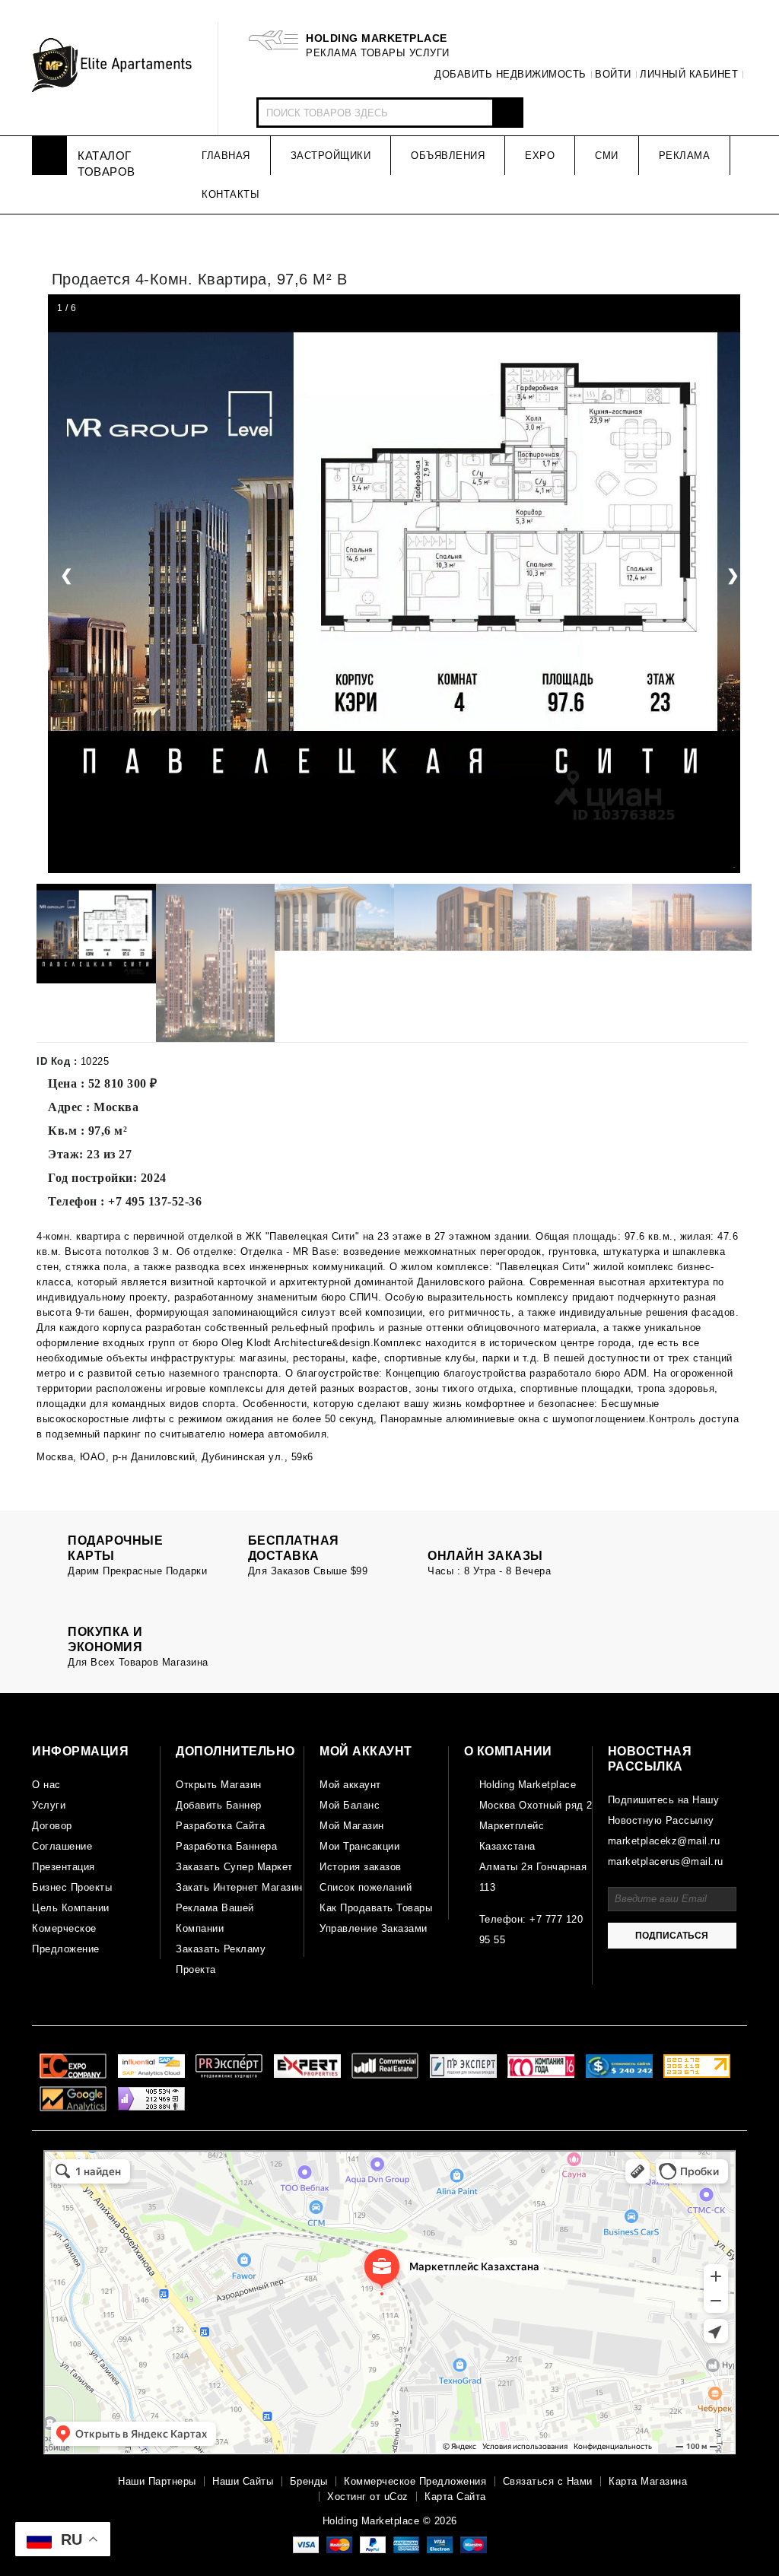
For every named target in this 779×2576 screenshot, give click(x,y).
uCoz (396, 2497)
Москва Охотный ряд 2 (536, 1805)
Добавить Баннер (219, 1805)
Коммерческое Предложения (415, 2481)
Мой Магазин (352, 1826)
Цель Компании (71, 1908)
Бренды (309, 2481)
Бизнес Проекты (72, 1887)
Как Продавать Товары (376, 1908)
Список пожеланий (366, 1887)
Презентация (64, 1867)
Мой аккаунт (350, 1785)
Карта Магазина (648, 2481)
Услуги (49, 1805)
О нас (46, 1785)
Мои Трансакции (359, 1846)
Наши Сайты (243, 2481)
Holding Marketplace (528, 1785)
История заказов (361, 1867)
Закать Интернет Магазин (239, 1887)
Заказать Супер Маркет (234, 1867)
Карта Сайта (455, 2497)
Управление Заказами (374, 1928)
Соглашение (62, 1846)
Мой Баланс (350, 1805)
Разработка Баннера (226, 1846)
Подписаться (672, 1936)
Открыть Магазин (219, 1785)
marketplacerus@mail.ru (666, 1861)
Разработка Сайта (220, 1826)
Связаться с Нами (548, 2481)
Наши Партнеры (157, 2481)
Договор (52, 1826)
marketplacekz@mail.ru (664, 1841)
